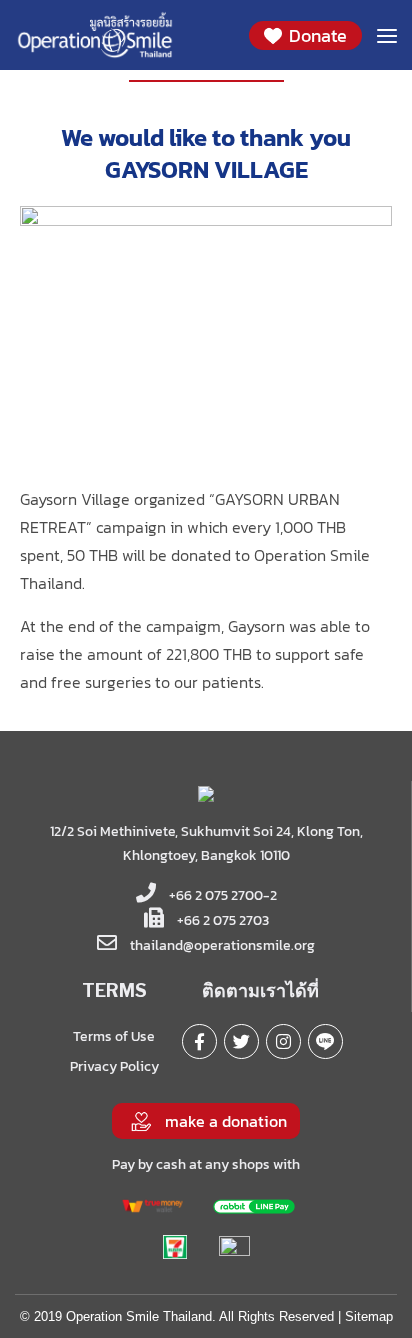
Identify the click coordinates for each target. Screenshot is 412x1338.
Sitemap (369, 1316)
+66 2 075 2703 (221, 920)
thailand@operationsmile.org (222, 945)
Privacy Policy (114, 1066)
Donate (316, 35)
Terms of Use (114, 1036)
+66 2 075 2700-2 (221, 895)
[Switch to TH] (216, 99)
